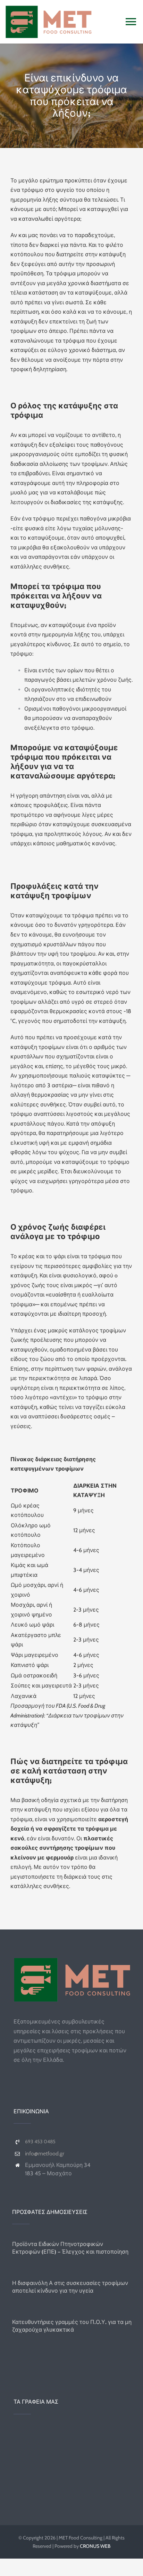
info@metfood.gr (45, 2154)
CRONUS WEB (95, 2546)
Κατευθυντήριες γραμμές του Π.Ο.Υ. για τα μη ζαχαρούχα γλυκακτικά (72, 2326)
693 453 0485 (40, 2142)
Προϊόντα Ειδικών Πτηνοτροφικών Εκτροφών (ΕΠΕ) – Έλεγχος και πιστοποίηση (70, 2248)
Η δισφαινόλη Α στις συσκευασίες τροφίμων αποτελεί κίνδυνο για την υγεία (70, 2287)
